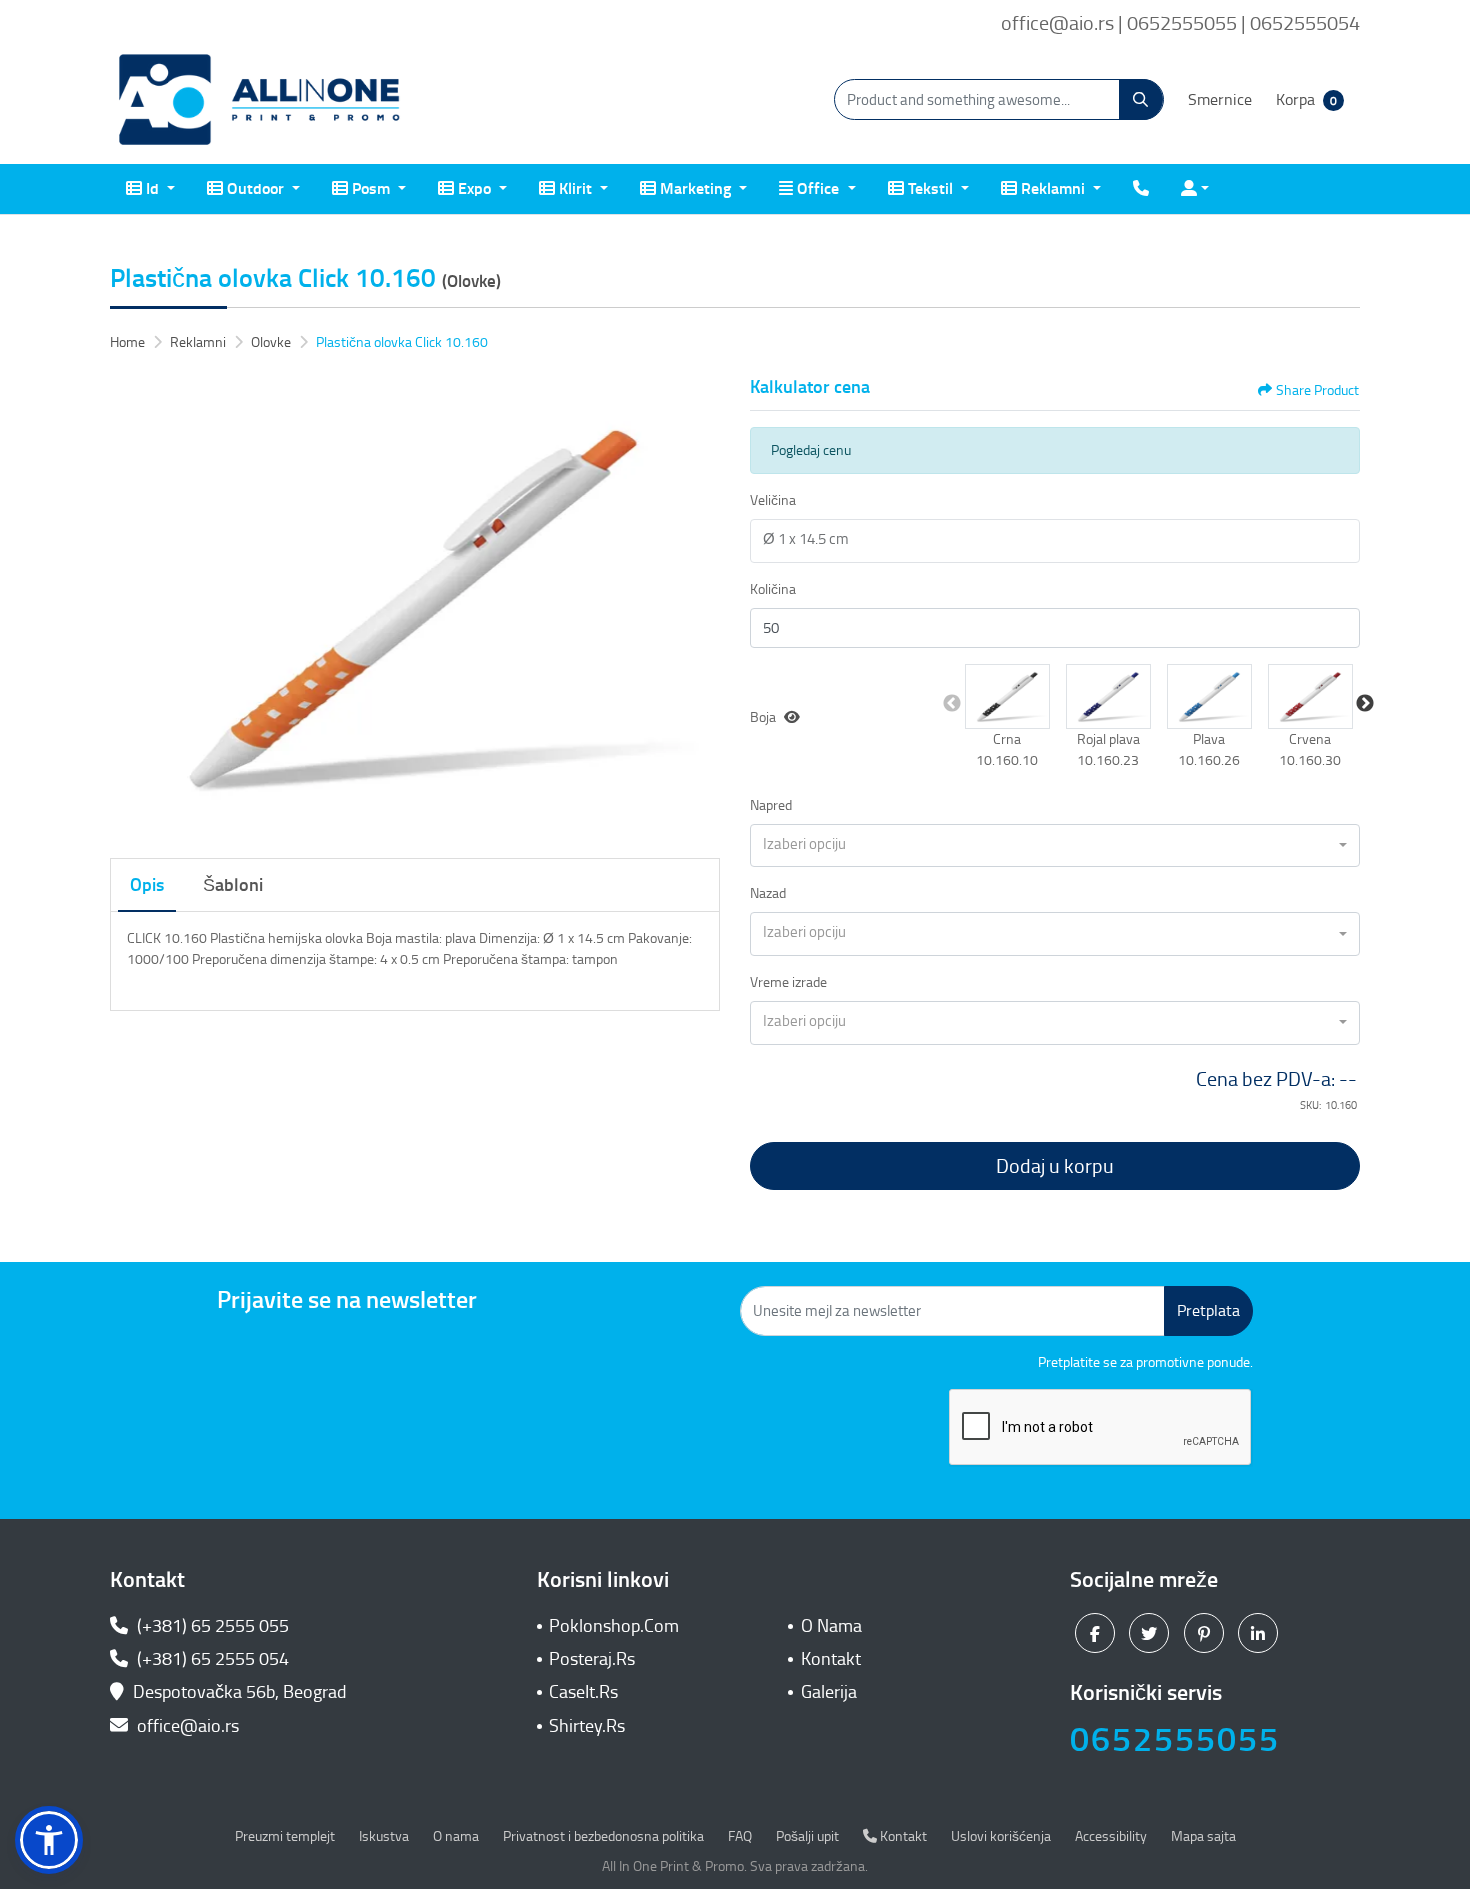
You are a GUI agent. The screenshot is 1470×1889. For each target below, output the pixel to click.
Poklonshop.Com (614, 1626)
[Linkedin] (1260, 1632)
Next (1365, 704)
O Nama (831, 1626)
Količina (773, 589)
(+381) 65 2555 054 (211, 1659)
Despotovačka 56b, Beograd (240, 1692)
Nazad (768, 893)
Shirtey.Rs (587, 1726)
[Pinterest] (1206, 1632)
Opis (147, 885)
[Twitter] (1151, 1632)
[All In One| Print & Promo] (260, 100)
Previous (952, 704)
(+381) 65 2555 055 (211, 1626)
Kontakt (831, 1659)
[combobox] (1055, 846)
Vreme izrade (788, 982)
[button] (1007, 696)
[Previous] (130, 606)
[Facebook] (1097, 1632)
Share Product (1317, 390)
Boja (763, 717)
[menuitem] (150, 189)
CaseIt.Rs (583, 1692)
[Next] (700, 606)
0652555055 (1175, 1739)
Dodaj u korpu (1055, 1166)
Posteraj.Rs (592, 1659)
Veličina (773, 500)
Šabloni (233, 885)
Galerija (829, 1692)
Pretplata (1208, 1310)
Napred (771, 805)
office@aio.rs (186, 1726)
